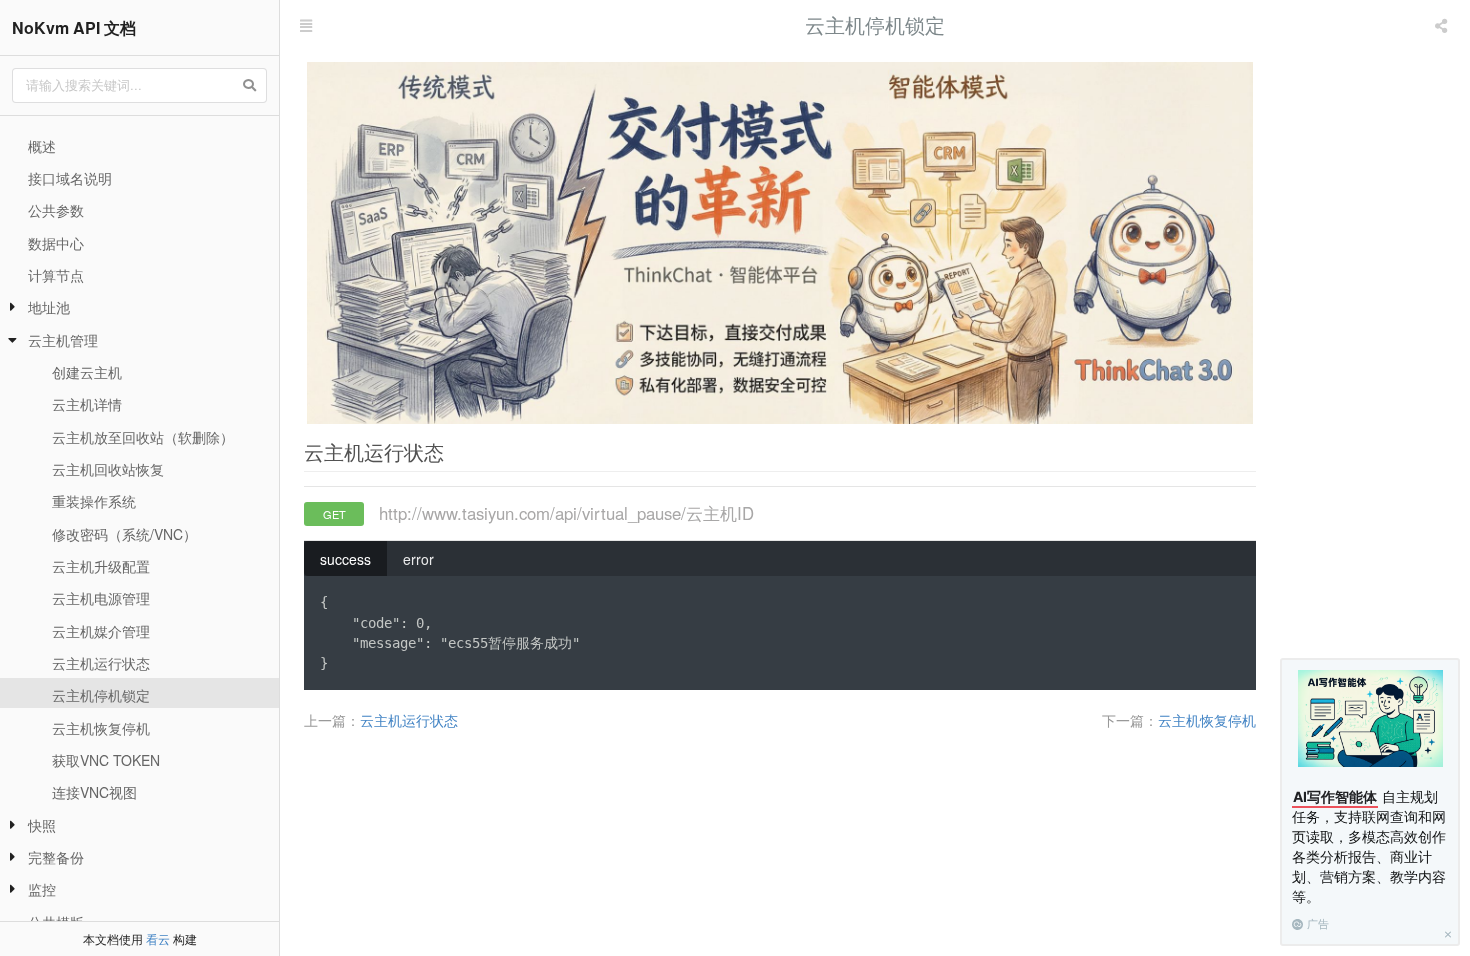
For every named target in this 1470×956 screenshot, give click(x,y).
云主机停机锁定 (101, 695)
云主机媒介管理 (101, 631)
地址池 (49, 307)
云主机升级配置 (101, 566)
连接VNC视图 (94, 792)
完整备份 (56, 857)
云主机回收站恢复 (108, 469)
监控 (42, 889)
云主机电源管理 (101, 598)
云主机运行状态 (101, 663)
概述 (42, 146)
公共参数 (56, 210)
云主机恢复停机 (101, 728)
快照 (42, 825)
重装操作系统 (94, 501)
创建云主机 (87, 372)
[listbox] (1443, 25)
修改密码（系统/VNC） (124, 534)
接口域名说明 (70, 178)
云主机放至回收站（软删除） (143, 437)
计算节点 (56, 275)
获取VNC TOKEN (106, 760)
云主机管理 (63, 340)
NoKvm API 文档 (74, 27)
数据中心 (56, 243)
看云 (158, 938)
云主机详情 (87, 404)
